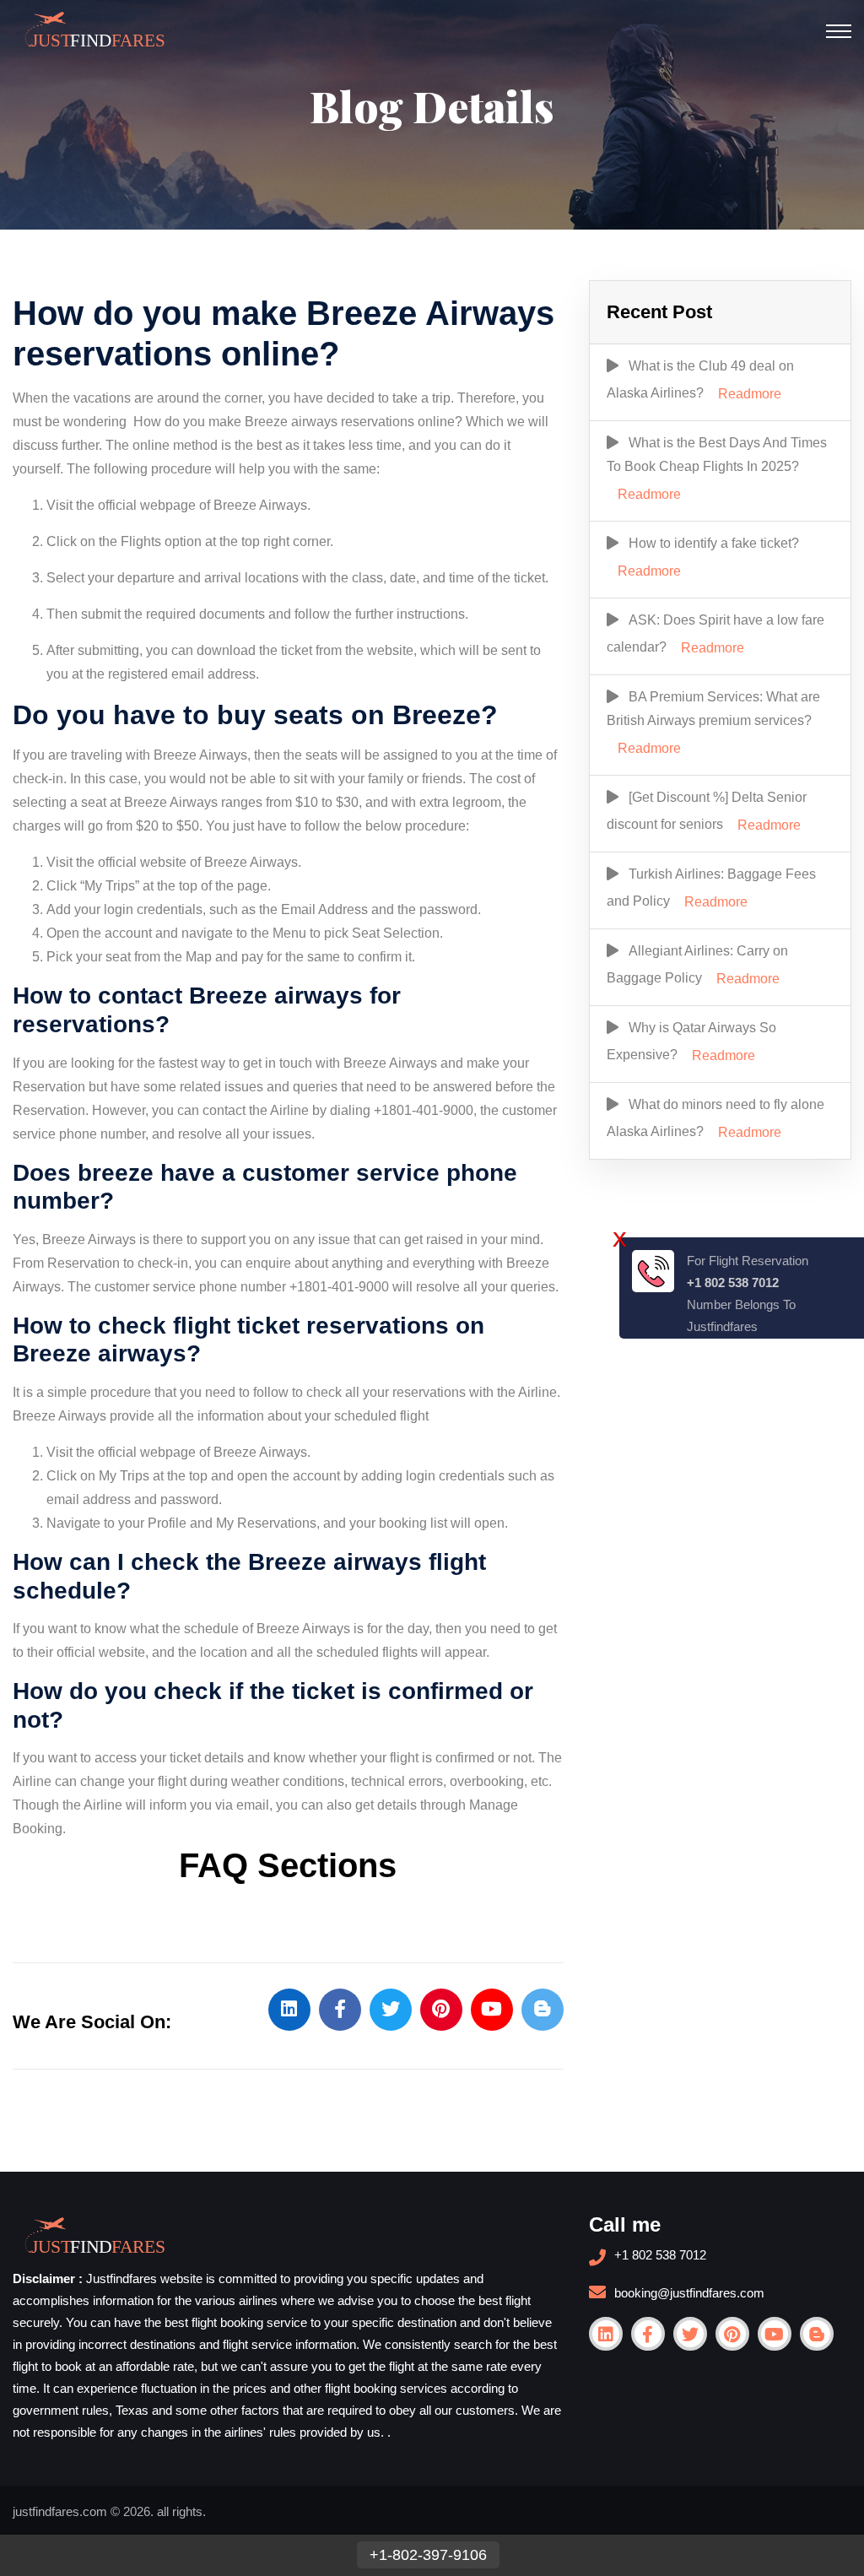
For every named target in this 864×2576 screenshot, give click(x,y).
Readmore (750, 394)
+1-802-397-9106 (428, 2555)
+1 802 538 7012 (660, 2255)
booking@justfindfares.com (689, 2293)
